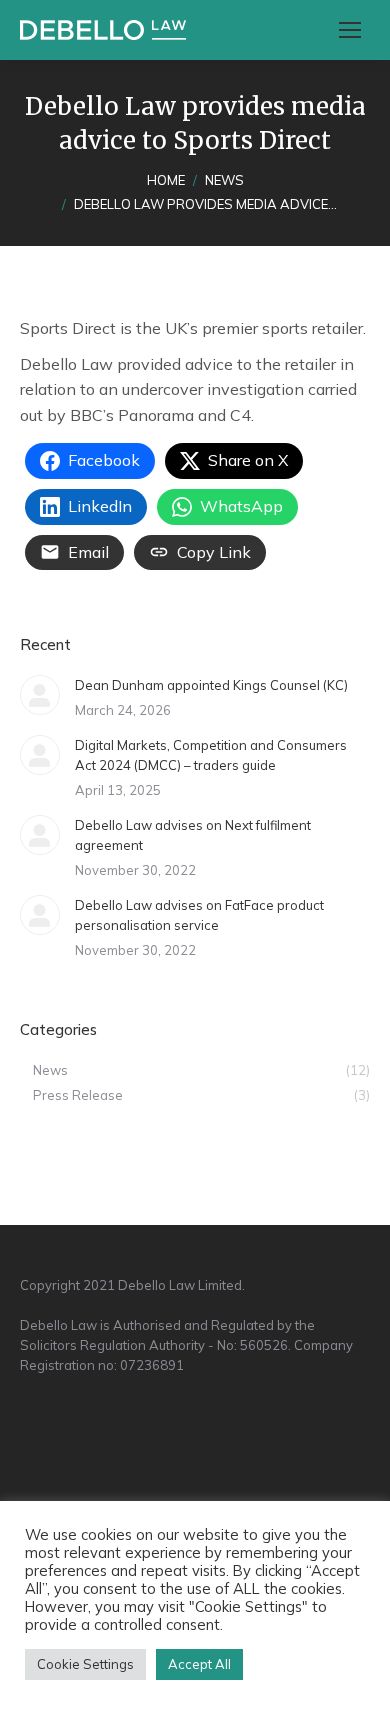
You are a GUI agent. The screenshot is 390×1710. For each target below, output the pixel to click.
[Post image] (40, 695)
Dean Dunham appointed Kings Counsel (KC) (211, 685)
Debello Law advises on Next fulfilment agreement (193, 835)
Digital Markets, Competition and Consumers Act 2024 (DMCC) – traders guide (211, 755)
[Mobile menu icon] (350, 30)
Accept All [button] (199, 1664)
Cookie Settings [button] (85, 1664)
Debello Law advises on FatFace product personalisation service (199, 915)
